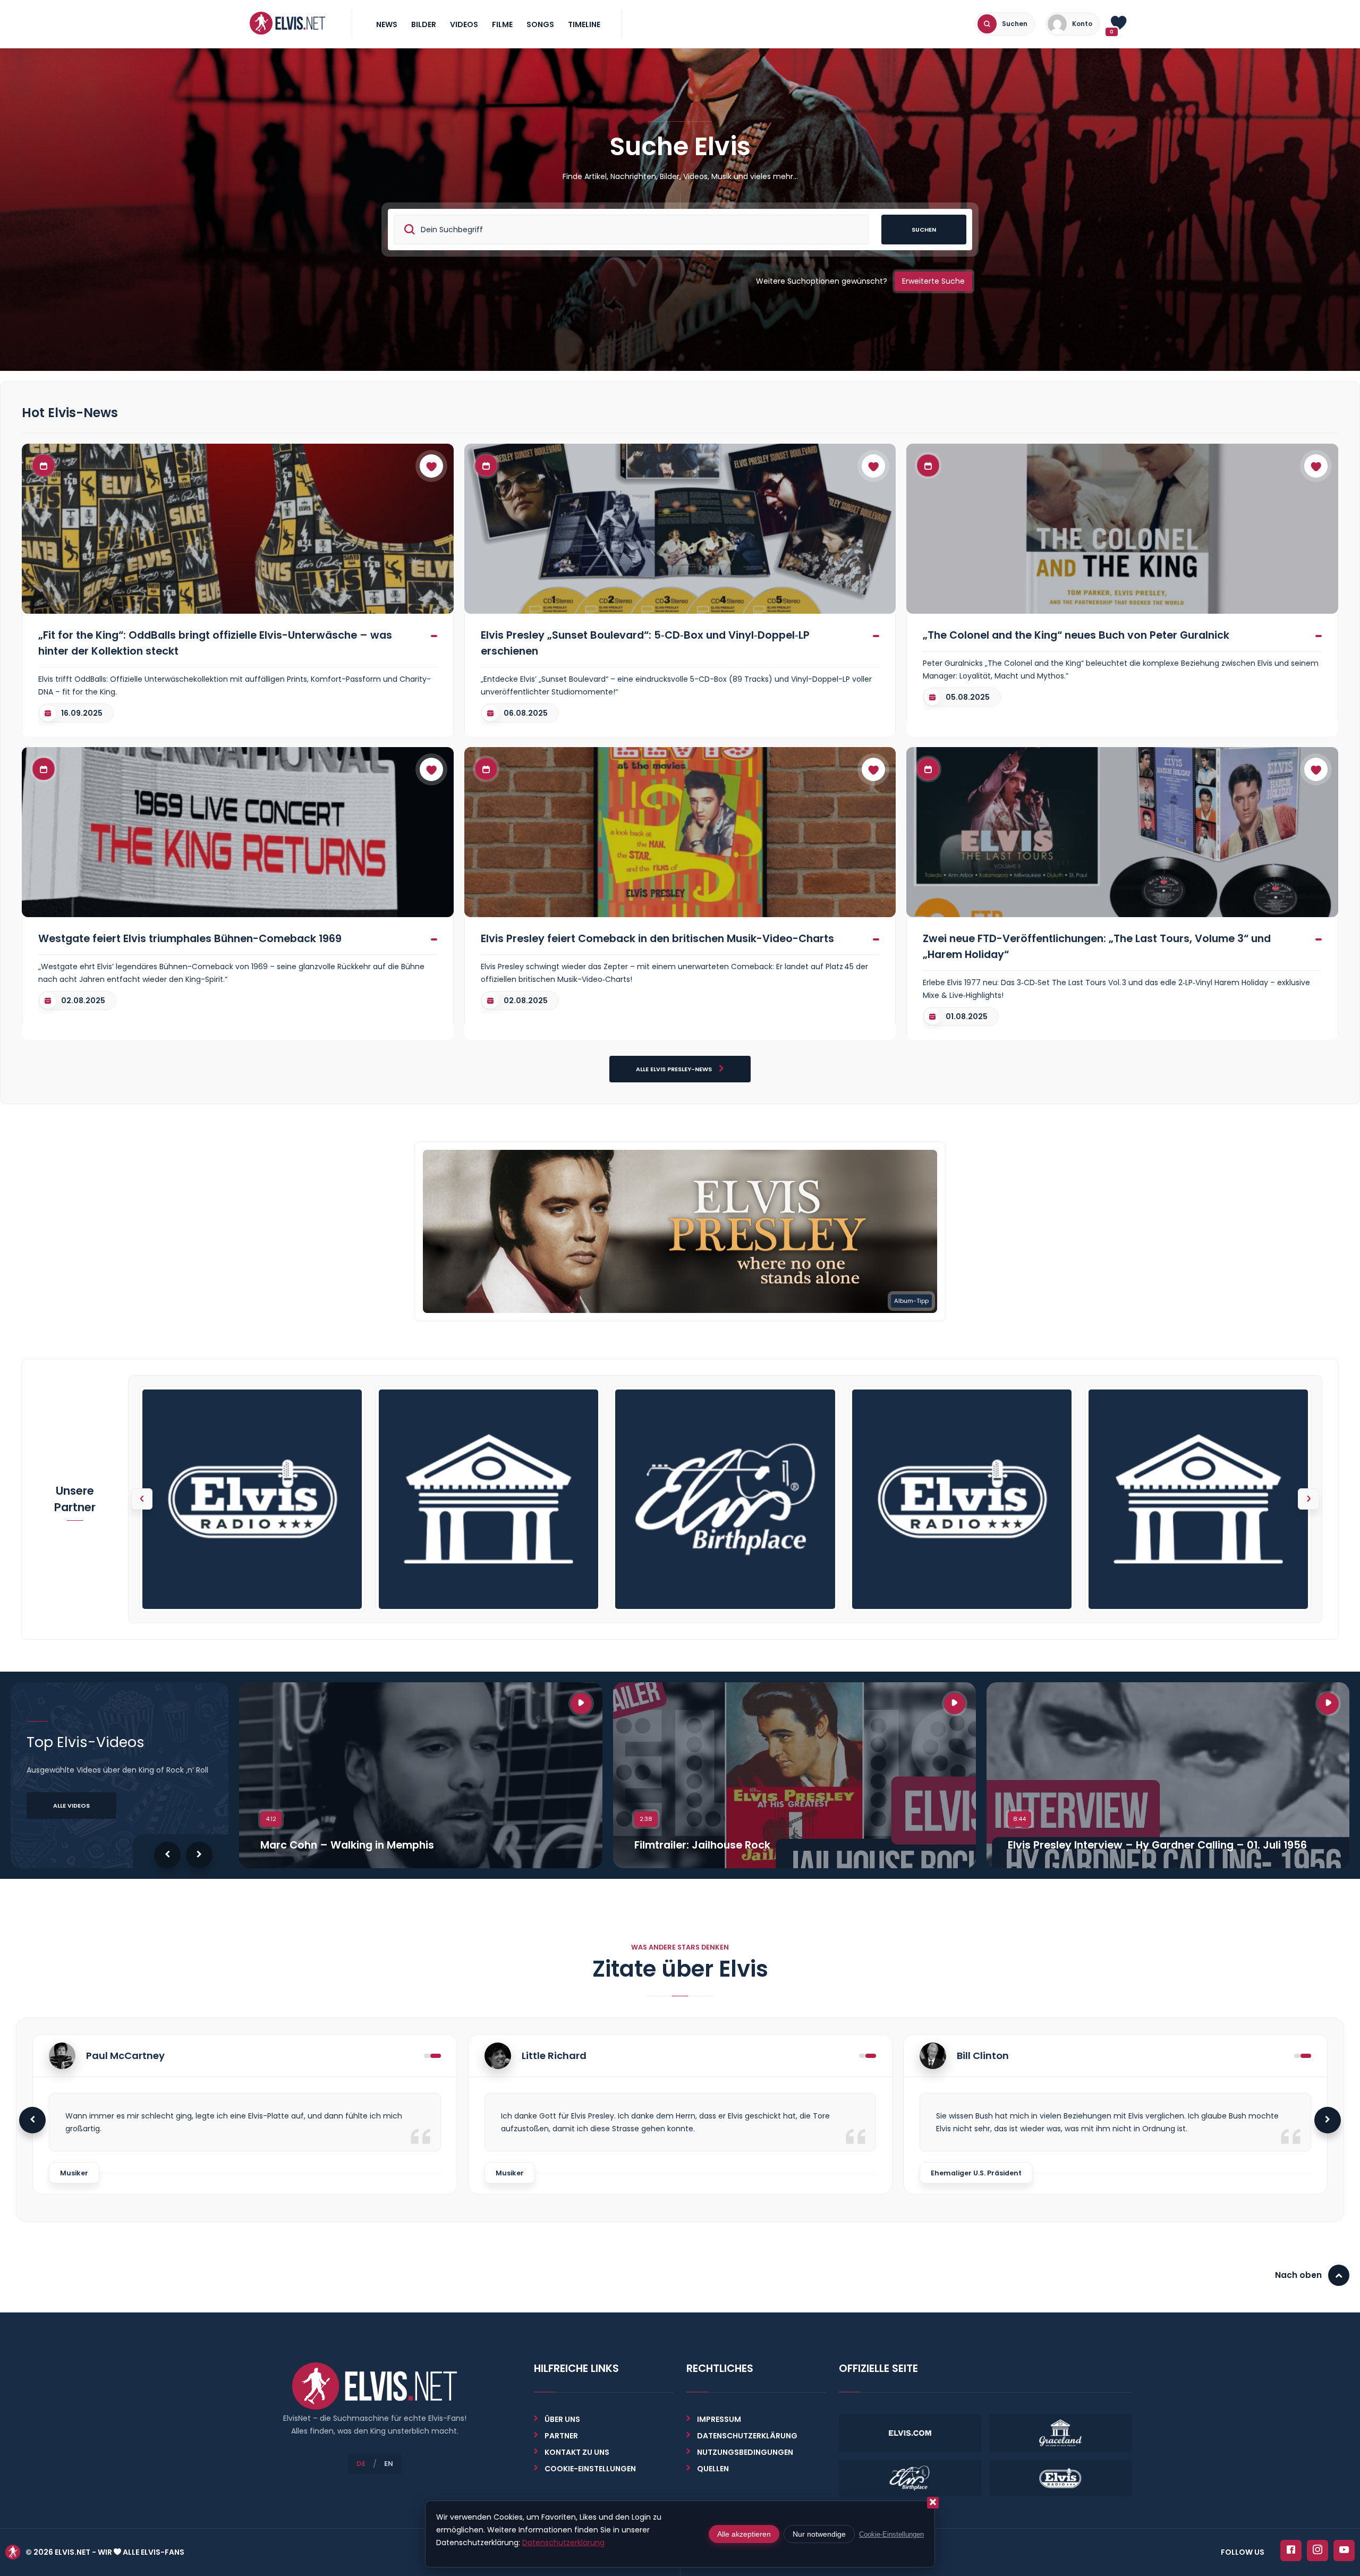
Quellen (713, 2469)
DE (361, 2464)
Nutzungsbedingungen (745, 2452)
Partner (561, 2436)
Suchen (924, 230)
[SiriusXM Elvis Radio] (252, 1499)
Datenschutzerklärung (747, 2436)
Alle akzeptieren (744, 2534)
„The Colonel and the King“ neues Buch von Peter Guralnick (1076, 635)
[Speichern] (431, 466)
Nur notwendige (819, 2534)
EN (389, 2464)
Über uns (562, 2419)
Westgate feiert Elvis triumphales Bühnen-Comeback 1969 (190, 938)
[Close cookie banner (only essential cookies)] (933, 2503)
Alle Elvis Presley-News (675, 1069)
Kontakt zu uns (577, 2452)
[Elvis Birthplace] (725, 1499)
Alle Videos (71, 1806)
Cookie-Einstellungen (891, 2534)
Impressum (719, 2419)
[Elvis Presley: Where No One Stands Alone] (680, 1231)
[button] (1308, 1499)
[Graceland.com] (488, 1499)
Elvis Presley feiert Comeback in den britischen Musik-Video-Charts (657, 938)
